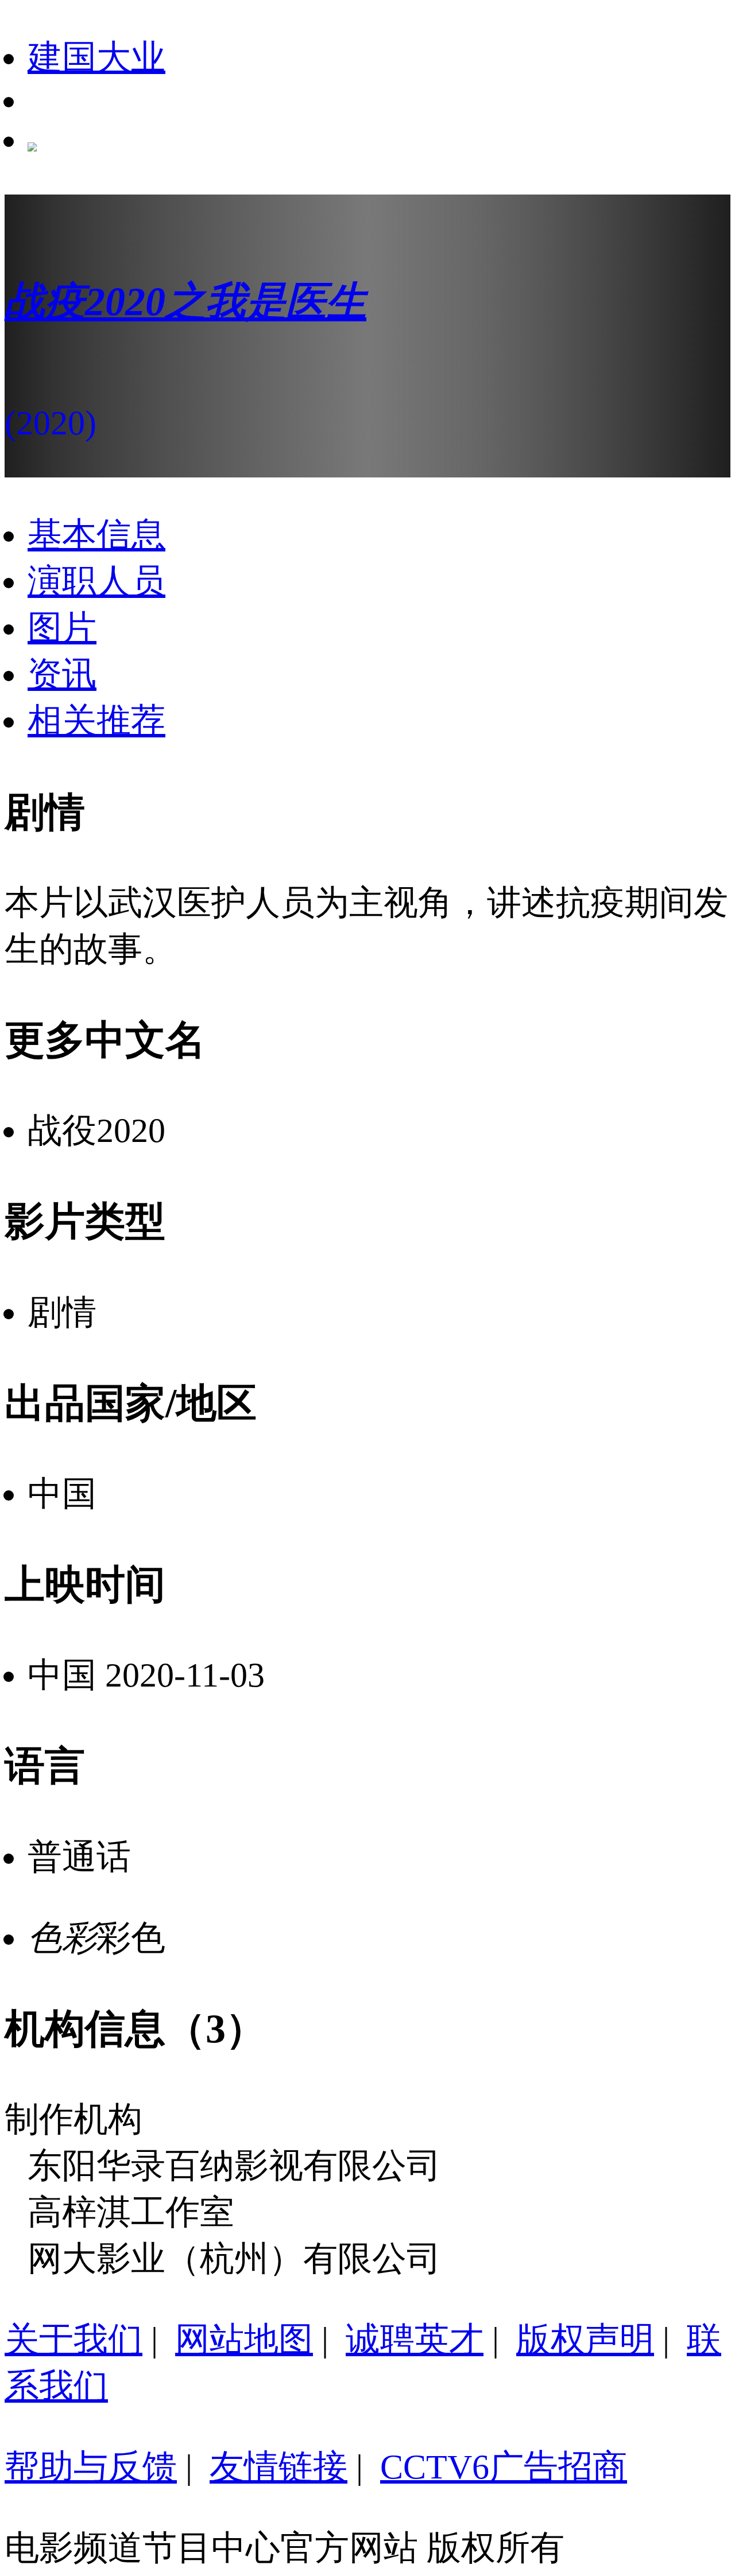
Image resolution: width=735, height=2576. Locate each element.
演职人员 (96, 581)
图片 (62, 628)
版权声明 (585, 2340)
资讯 (62, 674)
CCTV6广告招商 (504, 2467)
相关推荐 (96, 721)
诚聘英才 (415, 2340)
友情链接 (278, 2467)
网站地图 (244, 2340)
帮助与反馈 (91, 2467)
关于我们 (73, 2340)
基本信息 (96, 535)
